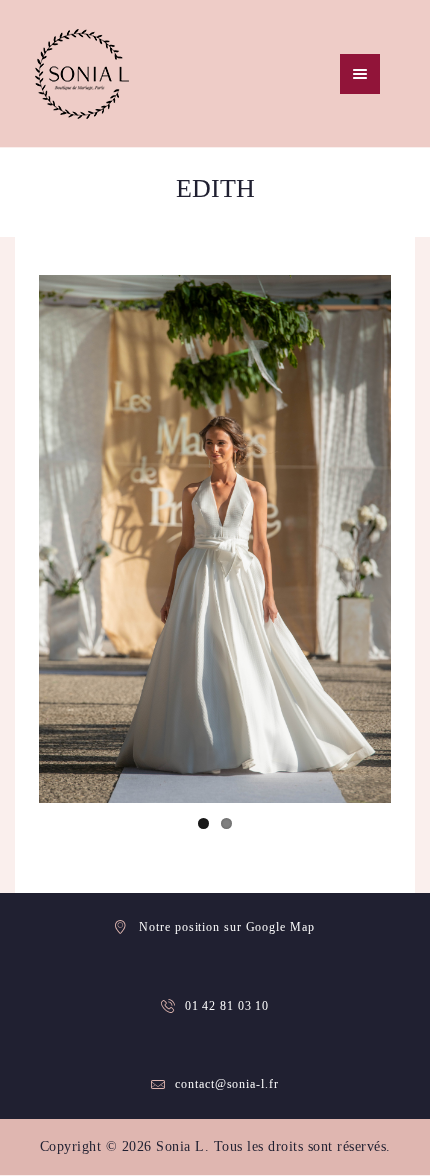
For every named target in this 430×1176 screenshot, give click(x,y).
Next (361, 539)
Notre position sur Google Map (226, 927)
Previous (69, 539)
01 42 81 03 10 (227, 1006)
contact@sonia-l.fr (226, 1084)
